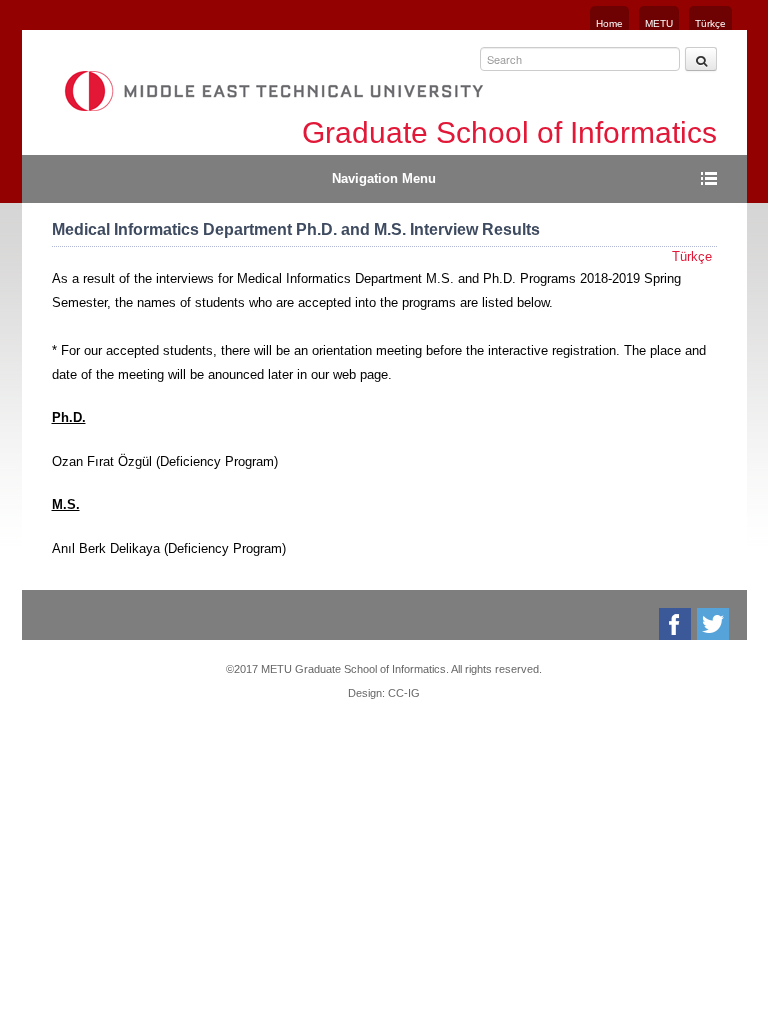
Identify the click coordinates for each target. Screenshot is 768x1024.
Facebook (676, 624)
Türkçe (710, 23)
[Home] (273, 91)
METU (659, 23)
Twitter (714, 624)
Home (609, 23)
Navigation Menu (384, 178)
